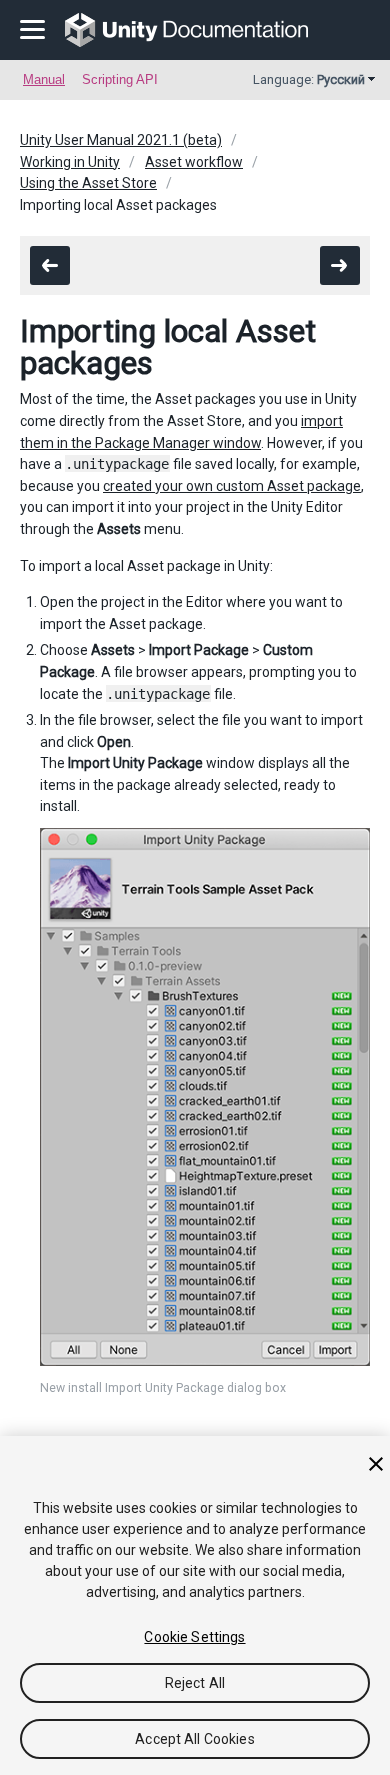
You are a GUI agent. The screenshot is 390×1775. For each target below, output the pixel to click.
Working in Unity (70, 162)
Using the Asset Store (88, 183)
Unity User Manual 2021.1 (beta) (121, 140)
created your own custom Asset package (232, 486)
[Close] (376, 1464)
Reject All (195, 1683)
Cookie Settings (194, 1637)
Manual (44, 79)
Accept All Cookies (195, 1739)
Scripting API (120, 79)
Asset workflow (194, 162)
